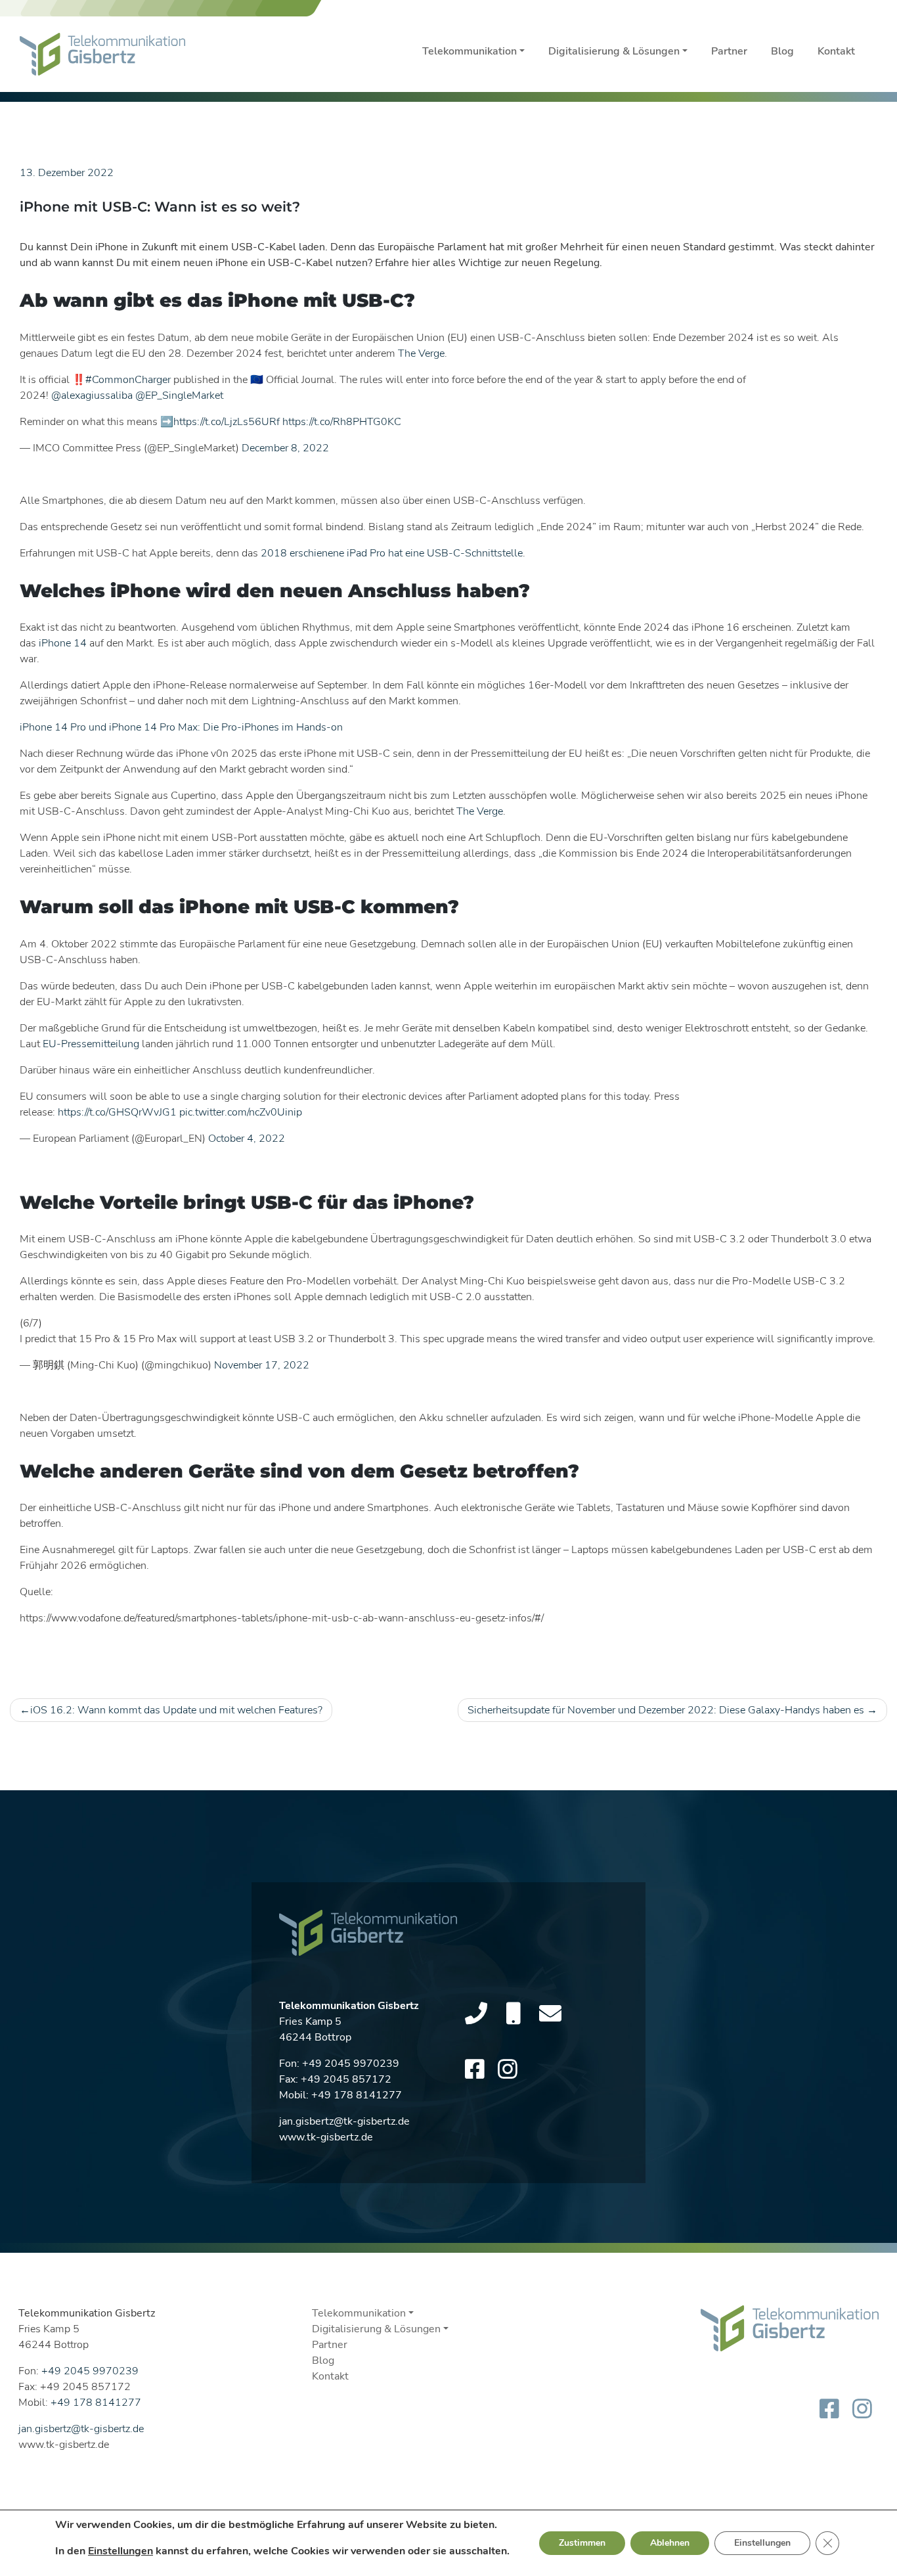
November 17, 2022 (262, 1365)
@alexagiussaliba (92, 395)
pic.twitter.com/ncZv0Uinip (241, 1112)
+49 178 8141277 (357, 2095)
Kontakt (836, 51)
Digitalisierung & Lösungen (614, 51)
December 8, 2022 (285, 448)
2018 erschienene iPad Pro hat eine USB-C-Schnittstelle (392, 553)
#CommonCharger (128, 380)
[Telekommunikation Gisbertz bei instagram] (508, 2070)
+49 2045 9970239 (351, 2064)
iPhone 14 (63, 643)
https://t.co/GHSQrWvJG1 (117, 1112)
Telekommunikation (470, 51)
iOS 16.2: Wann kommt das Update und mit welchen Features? (176, 1710)
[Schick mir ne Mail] (550, 2014)
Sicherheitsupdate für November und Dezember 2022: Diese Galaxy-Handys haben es (666, 1710)
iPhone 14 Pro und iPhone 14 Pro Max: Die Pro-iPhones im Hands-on (181, 727)
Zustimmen (582, 2543)
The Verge (421, 353)
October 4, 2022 (247, 1139)
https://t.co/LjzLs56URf (227, 422)
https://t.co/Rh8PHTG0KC (342, 422)
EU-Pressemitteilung (91, 1044)
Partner (729, 51)
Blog (782, 51)
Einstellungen (120, 2551)
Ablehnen (670, 2543)
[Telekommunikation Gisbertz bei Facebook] (475, 2070)
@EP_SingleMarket (179, 395)
